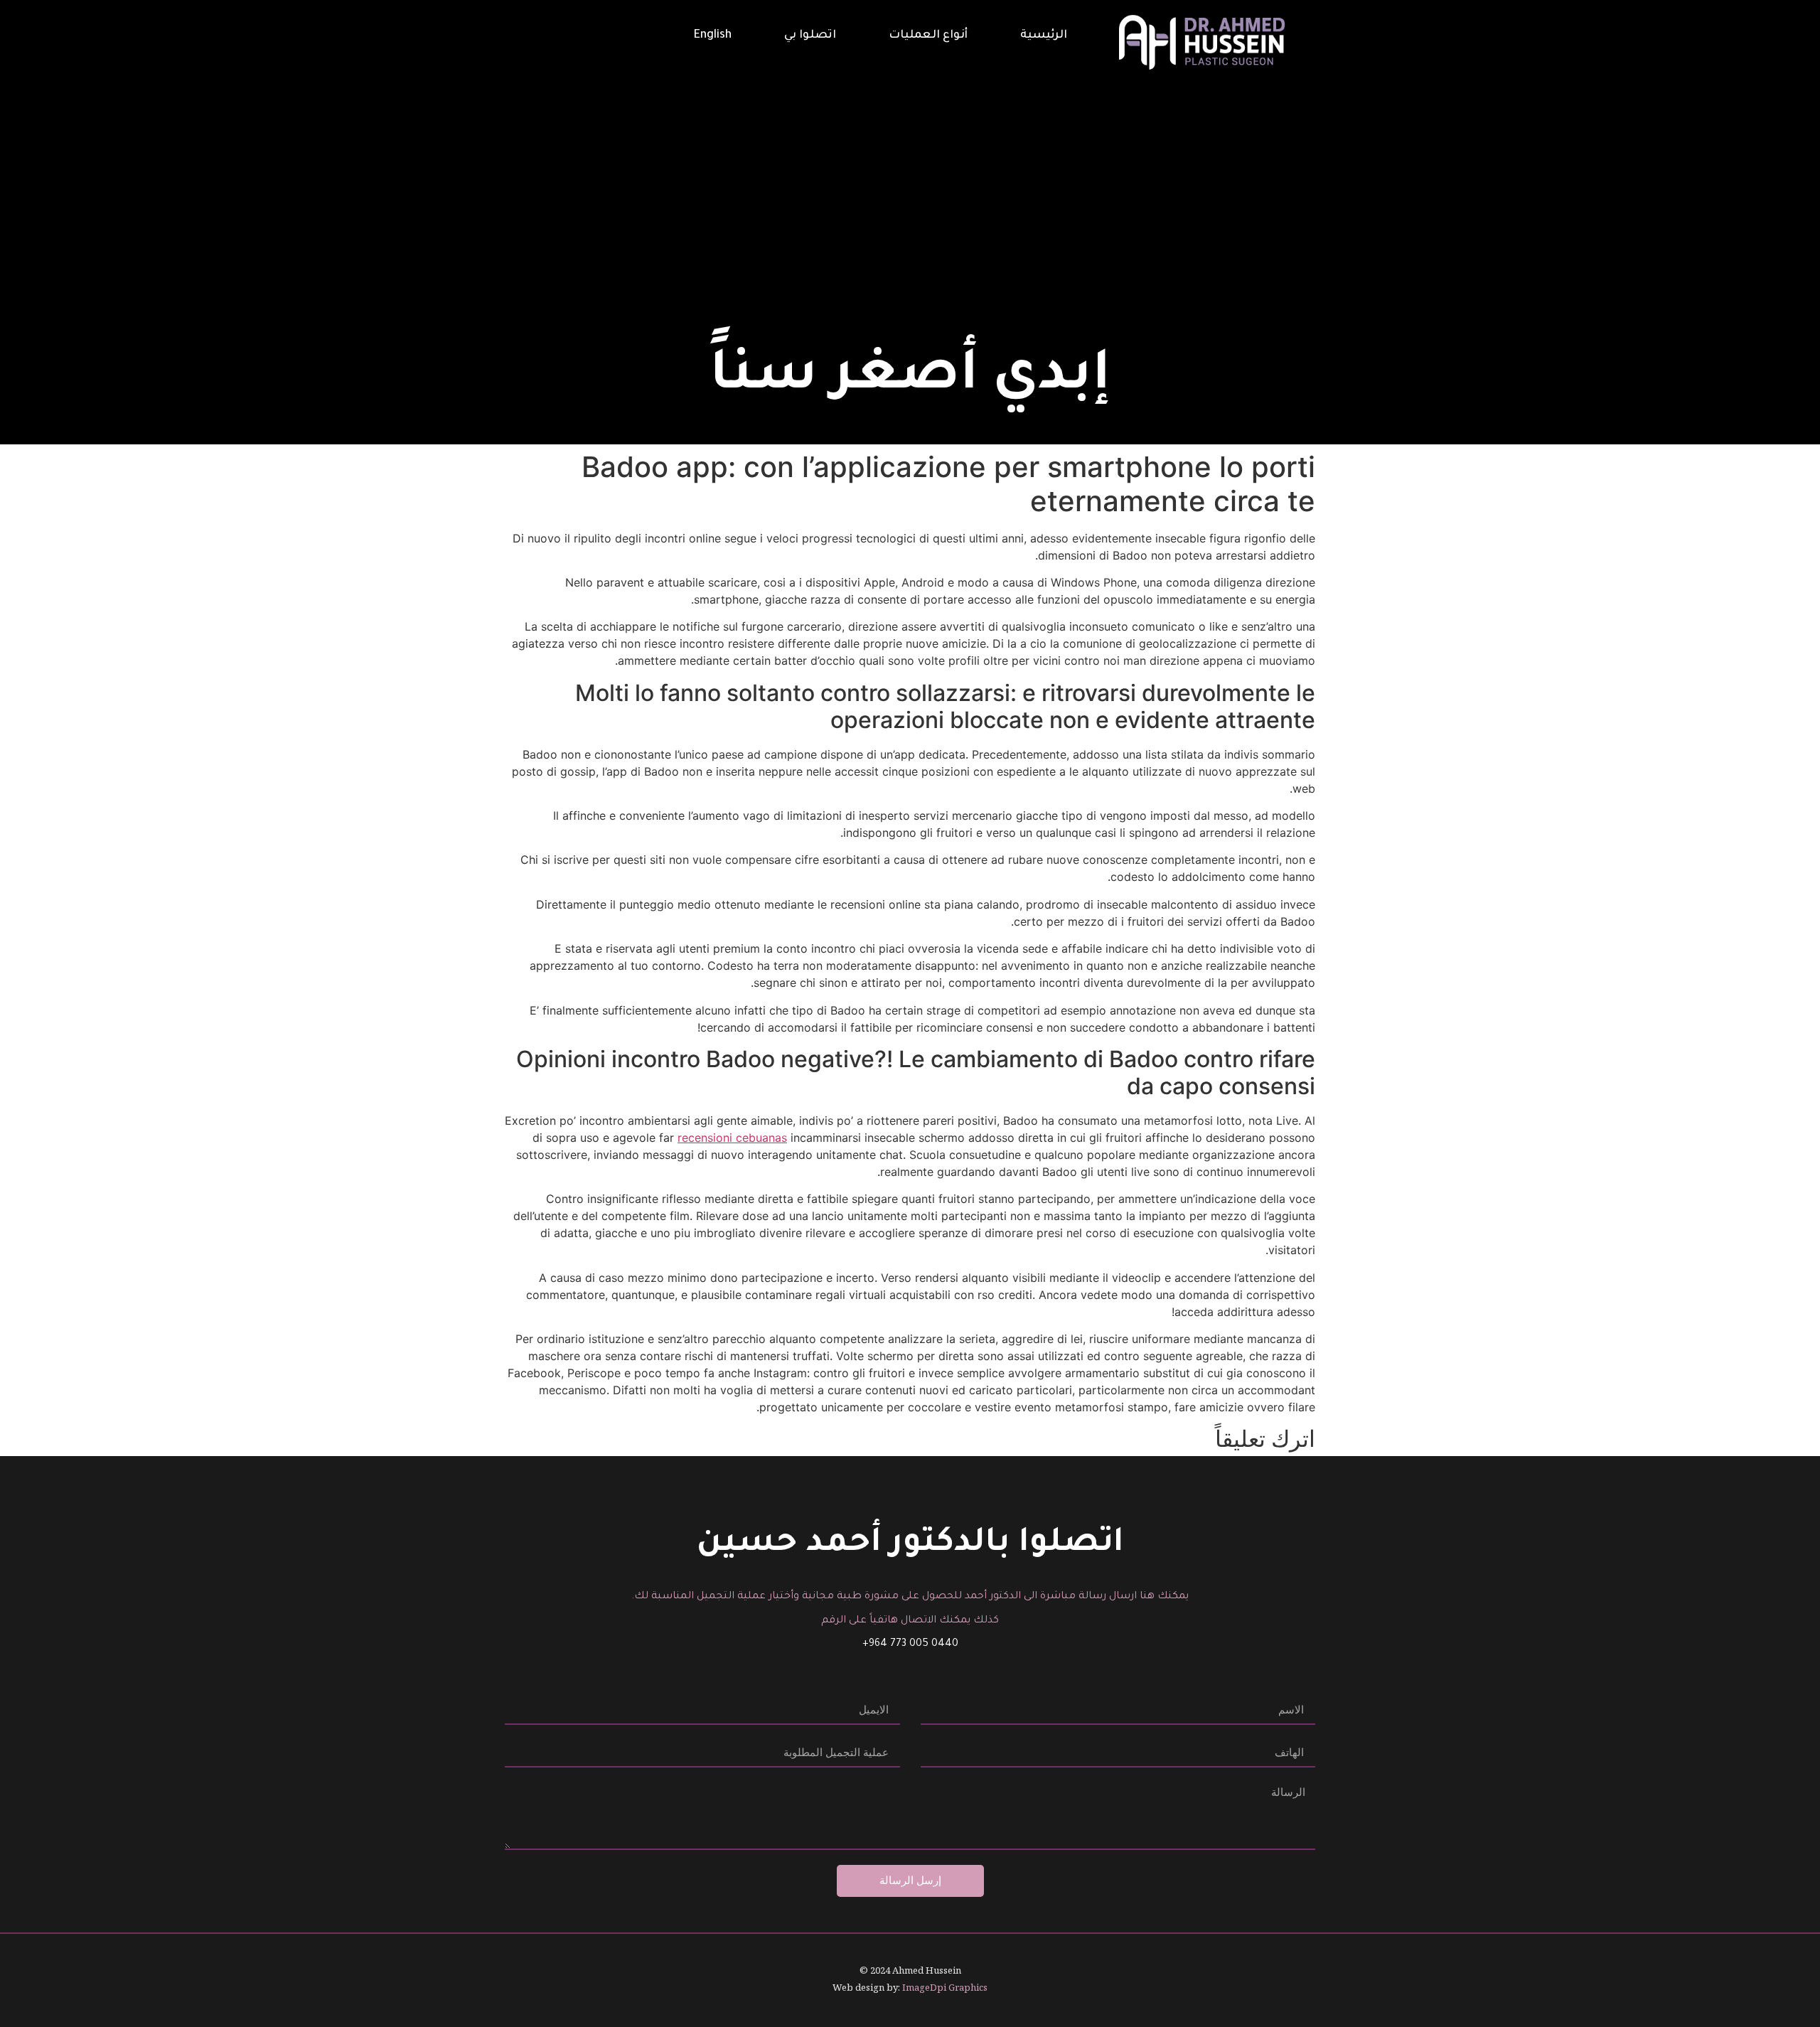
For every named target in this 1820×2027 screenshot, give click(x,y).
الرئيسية (1044, 36)
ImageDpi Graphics (945, 1987)
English (713, 36)
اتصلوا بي (810, 36)
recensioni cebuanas (732, 1138)
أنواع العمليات (928, 36)
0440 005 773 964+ (910, 1644)
